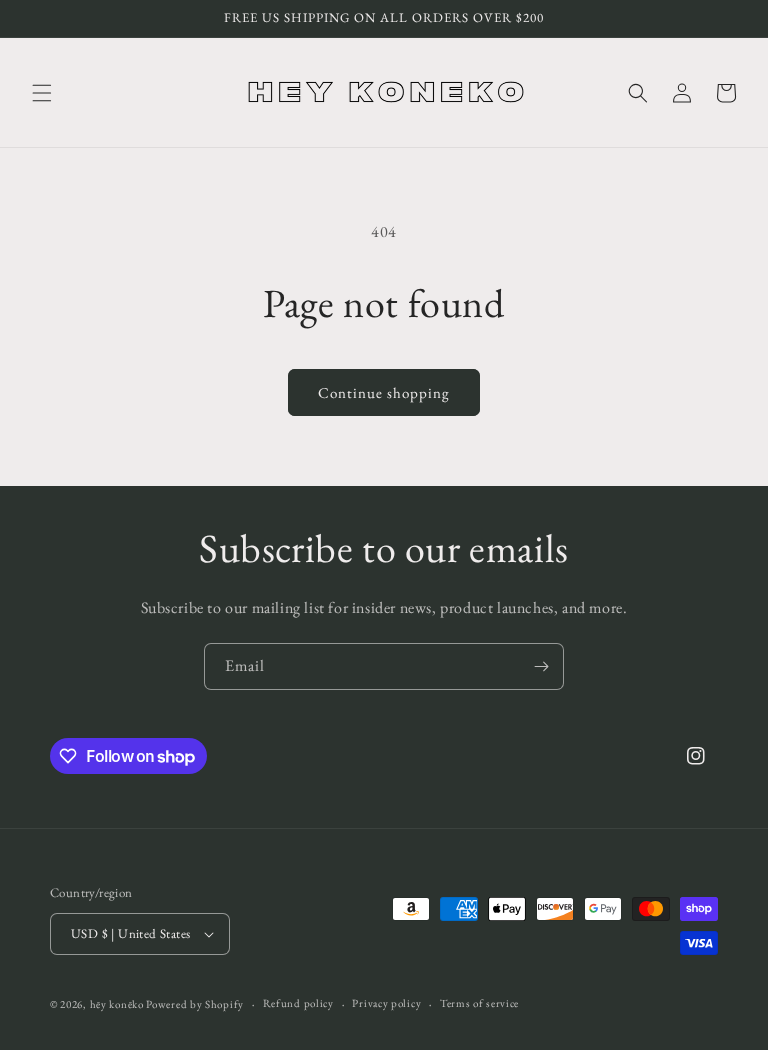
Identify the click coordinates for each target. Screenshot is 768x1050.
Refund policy (298, 1003)
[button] (42, 93)
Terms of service (479, 1003)
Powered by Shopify (195, 1004)
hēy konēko (117, 1004)
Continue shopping (384, 392)
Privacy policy (386, 1003)
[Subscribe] (541, 666)
